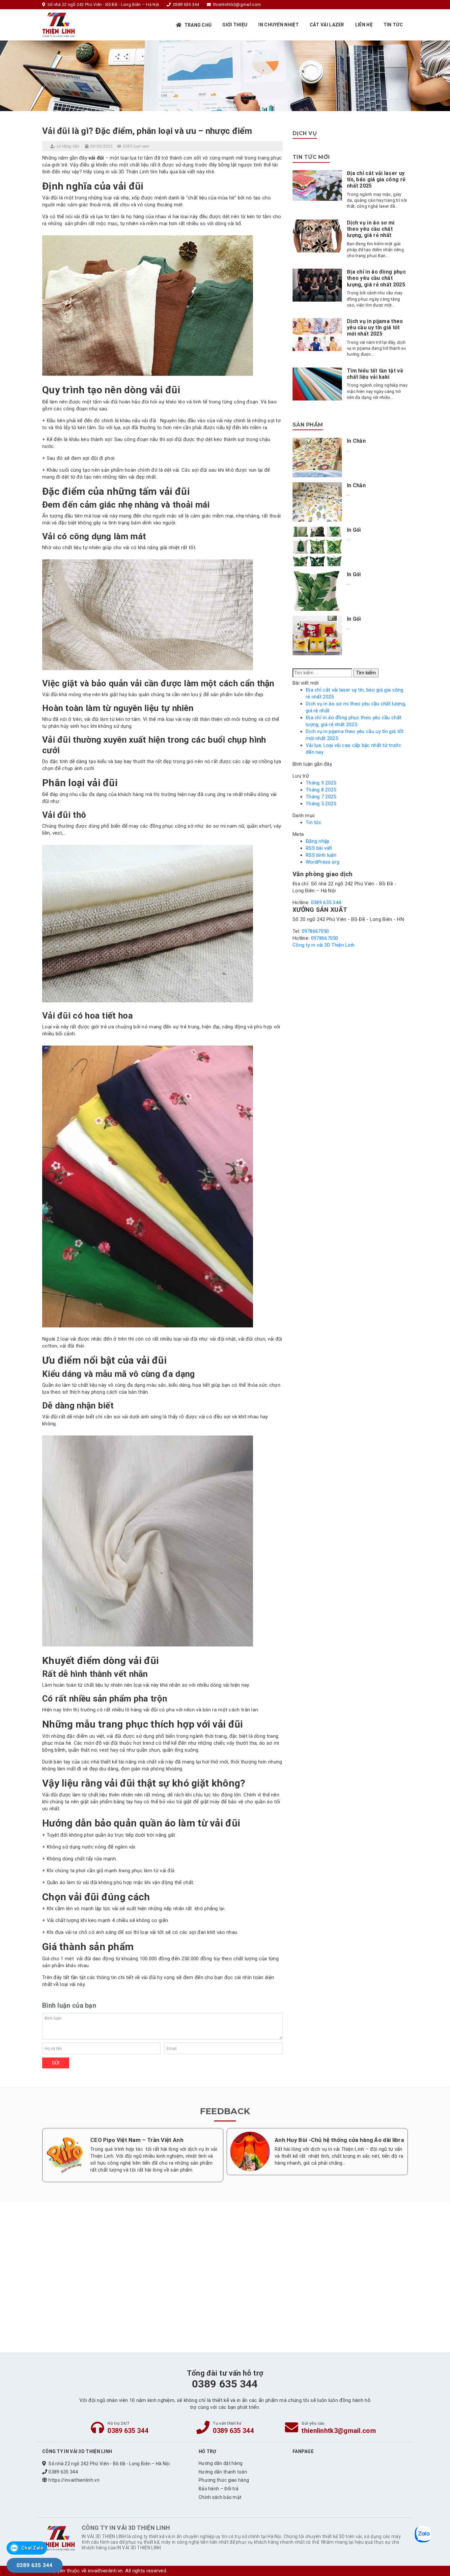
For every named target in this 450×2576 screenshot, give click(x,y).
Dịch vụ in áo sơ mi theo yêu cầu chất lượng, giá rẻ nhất (371, 229)
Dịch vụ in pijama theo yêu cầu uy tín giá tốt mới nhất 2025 (375, 327)
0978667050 (315, 931)
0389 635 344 (326, 903)
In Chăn (356, 441)
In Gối (354, 530)
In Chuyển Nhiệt (279, 25)
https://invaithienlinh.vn (74, 2480)
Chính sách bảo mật (220, 2497)
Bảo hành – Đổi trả (219, 2489)
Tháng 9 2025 (321, 783)
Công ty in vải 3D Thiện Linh (323, 945)
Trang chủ (198, 25)
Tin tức (393, 25)
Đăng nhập (318, 841)
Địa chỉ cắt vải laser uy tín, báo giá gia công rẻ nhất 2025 (376, 179)
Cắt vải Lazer (327, 25)
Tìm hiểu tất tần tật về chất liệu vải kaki (375, 374)
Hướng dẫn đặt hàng (221, 2463)
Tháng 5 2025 (321, 804)
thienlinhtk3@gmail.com (339, 2431)
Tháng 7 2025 (321, 797)
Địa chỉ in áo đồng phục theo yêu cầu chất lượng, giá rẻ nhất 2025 (376, 278)
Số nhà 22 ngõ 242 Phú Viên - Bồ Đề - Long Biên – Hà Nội (109, 2464)
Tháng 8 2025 (321, 790)
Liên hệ (364, 25)
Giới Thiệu (235, 25)
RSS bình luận (321, 855)
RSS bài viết (319, 848)
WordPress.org (323, 862)
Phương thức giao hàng (224, 2480)
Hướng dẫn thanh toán (223, 2472)
